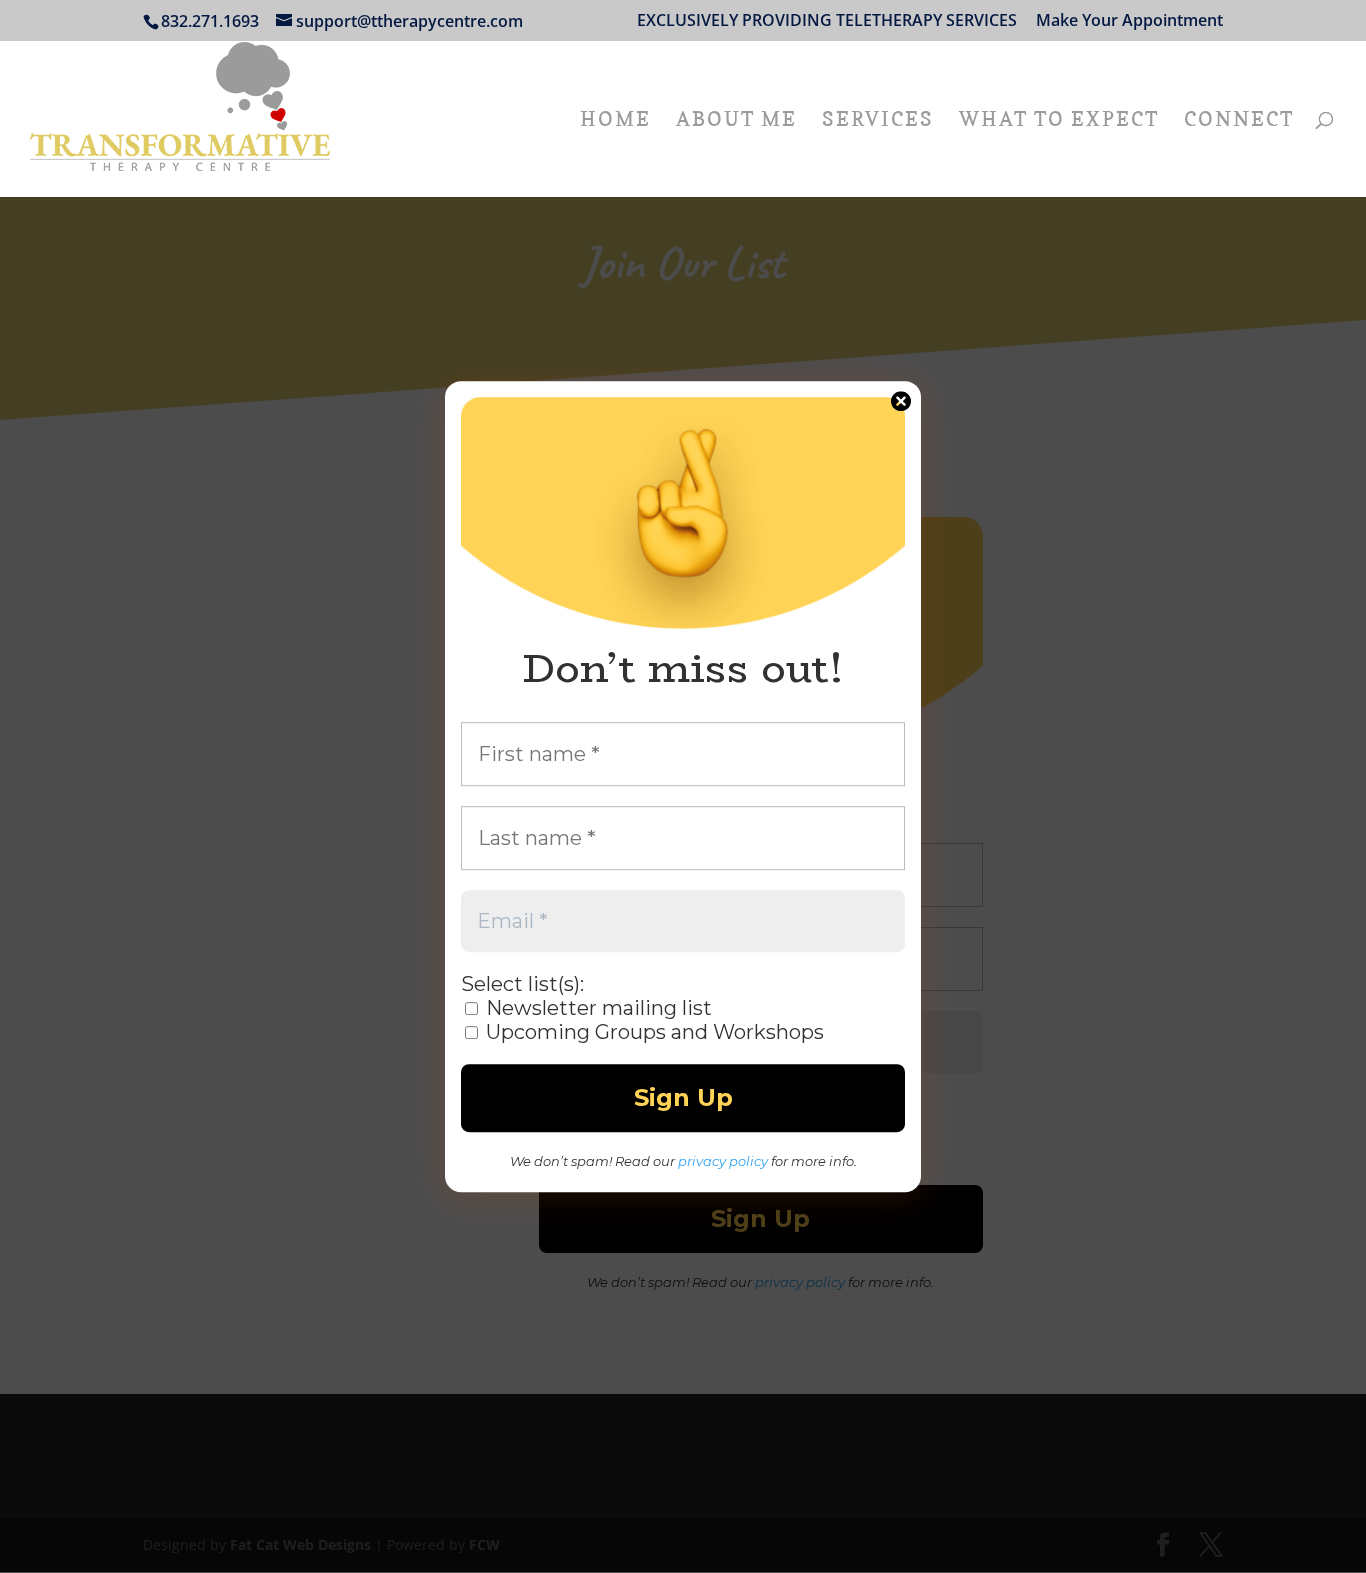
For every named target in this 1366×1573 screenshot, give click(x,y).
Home (615, 121)
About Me (736, 121)
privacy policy (723, 1161)
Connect (1239, 121)
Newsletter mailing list (596, 1008)
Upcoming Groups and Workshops (652, 1032)
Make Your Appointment (1129, 21)
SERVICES (878, 121)
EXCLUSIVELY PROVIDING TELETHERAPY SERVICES (827, 21)
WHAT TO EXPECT (1059, 121)
